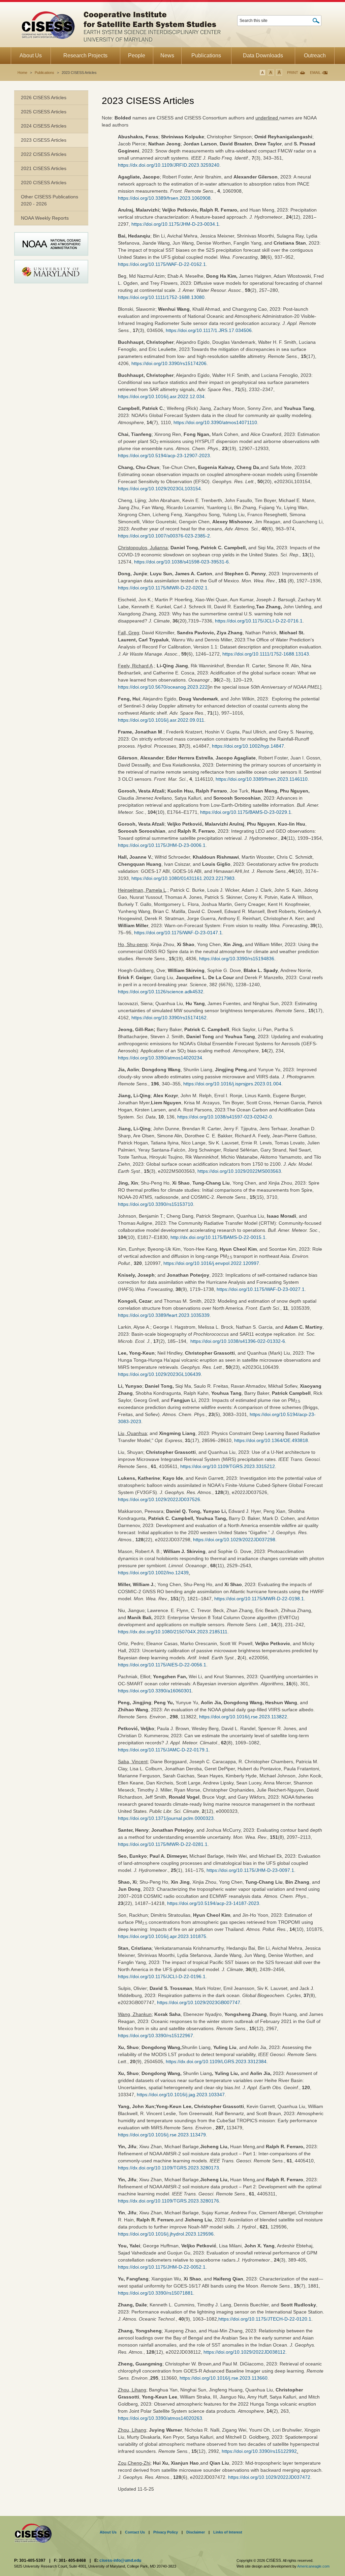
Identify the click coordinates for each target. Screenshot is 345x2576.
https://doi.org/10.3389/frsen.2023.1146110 (262, 779)
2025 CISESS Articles (44, 112)
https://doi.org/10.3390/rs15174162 (169, 1018)
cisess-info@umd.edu (120, 2560)
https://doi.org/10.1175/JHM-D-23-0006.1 (162, 845)
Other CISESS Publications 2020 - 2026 (50, 200)
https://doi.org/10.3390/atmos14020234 (160, 1058)
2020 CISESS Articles (44, 183)
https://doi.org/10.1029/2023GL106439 (159, 1374)
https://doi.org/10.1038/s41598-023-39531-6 (181, 562)
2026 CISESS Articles (44, 98)
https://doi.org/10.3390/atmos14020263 (160, 2418)
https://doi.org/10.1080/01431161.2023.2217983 (183, 878)
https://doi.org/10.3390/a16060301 (155, 1691)
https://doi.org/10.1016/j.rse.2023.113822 (243, 1717)
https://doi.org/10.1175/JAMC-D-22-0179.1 (163, 1750)
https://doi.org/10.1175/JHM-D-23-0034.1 (175, 224)
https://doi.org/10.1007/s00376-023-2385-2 (164, 536)
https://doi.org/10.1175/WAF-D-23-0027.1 (261, 1289)
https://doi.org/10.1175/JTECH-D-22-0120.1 (265, 2319)
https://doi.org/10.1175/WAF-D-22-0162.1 (162, 264)
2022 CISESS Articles (44, 154)
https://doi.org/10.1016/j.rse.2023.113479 (162, 2135)
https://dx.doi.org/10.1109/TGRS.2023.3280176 (168, 2201)
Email (315, 73)
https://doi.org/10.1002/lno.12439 (153, 1573)
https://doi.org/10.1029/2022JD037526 (159, 1499)
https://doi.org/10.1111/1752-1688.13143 (266, 654)
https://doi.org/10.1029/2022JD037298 (234, 1540)
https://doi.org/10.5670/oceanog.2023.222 (163, 687)
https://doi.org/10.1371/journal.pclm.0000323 (166, 1818)
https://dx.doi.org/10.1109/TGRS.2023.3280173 (168, 2168)
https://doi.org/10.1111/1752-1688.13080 (161, 297)
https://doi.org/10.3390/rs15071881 (155, 2293)
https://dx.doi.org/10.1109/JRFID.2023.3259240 (169, 165)
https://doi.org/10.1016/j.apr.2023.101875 (162, 1936)
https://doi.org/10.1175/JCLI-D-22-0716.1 (259, 621)
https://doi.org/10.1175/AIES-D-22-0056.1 (162, 1665)
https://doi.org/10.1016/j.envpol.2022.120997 (211, 1263)
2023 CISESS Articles (44, 140)
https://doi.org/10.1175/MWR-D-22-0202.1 (163, 588)
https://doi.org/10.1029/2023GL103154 (159, 489)
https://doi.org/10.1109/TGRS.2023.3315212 (228, 1466)
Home (22, 73)
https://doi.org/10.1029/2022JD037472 (269, 2477)
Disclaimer (196, 2532)
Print (293, 73)
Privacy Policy (166, 2532)
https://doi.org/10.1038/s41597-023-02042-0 (225, 1117)
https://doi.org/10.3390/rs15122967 (155, 2035)
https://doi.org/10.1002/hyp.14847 (248, 746)
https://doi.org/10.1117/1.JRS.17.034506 (209, 330)
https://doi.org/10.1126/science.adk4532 (161, 992)
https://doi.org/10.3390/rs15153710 (155, 1204)
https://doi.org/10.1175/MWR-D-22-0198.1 (259, 1599)
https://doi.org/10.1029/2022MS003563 (239, 1171)
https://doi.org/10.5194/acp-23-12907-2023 (164, 455)
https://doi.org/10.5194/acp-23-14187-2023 (213, 1903)
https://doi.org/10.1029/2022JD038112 (244, 2352)
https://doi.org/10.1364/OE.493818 (271, 1440)
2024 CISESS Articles (44, 126)
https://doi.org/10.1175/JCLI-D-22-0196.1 (162, 1976)
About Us (108, 2532)
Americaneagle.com (313, 2566)
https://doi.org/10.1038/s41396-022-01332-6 (238, 1341)
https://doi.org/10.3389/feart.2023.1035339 (164, 1315)
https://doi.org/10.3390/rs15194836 (237, 959)
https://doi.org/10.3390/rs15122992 (259, 2451)
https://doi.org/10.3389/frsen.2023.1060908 (164, 198)
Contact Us (135, 2532)
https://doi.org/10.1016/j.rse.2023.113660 (224, 2378)
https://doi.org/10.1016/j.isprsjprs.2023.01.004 (232, 1084)
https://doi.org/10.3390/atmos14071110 (215, 422)
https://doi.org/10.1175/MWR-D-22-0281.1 (163, 1844)
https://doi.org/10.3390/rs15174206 (169, 363)
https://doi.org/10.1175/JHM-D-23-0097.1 (250, 1870)
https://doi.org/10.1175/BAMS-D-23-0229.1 (246, 812)
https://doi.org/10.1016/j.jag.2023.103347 (181, 2095)
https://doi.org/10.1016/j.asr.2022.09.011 (161, 720)
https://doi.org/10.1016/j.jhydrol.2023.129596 (166, 2234)
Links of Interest (228, 2532)
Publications (44, 73)
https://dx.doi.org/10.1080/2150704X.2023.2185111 (173, 1632)
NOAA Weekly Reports (45, 218)
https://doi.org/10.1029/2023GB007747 (199, 2002)
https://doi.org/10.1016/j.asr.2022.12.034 (161, 396)
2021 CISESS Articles (44, 168)
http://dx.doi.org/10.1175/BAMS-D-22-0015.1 (218, 1237)
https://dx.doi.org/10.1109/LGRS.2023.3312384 (216, 2061)
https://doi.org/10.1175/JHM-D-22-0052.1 (162, 2267)
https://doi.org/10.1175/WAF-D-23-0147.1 (178, 933)
